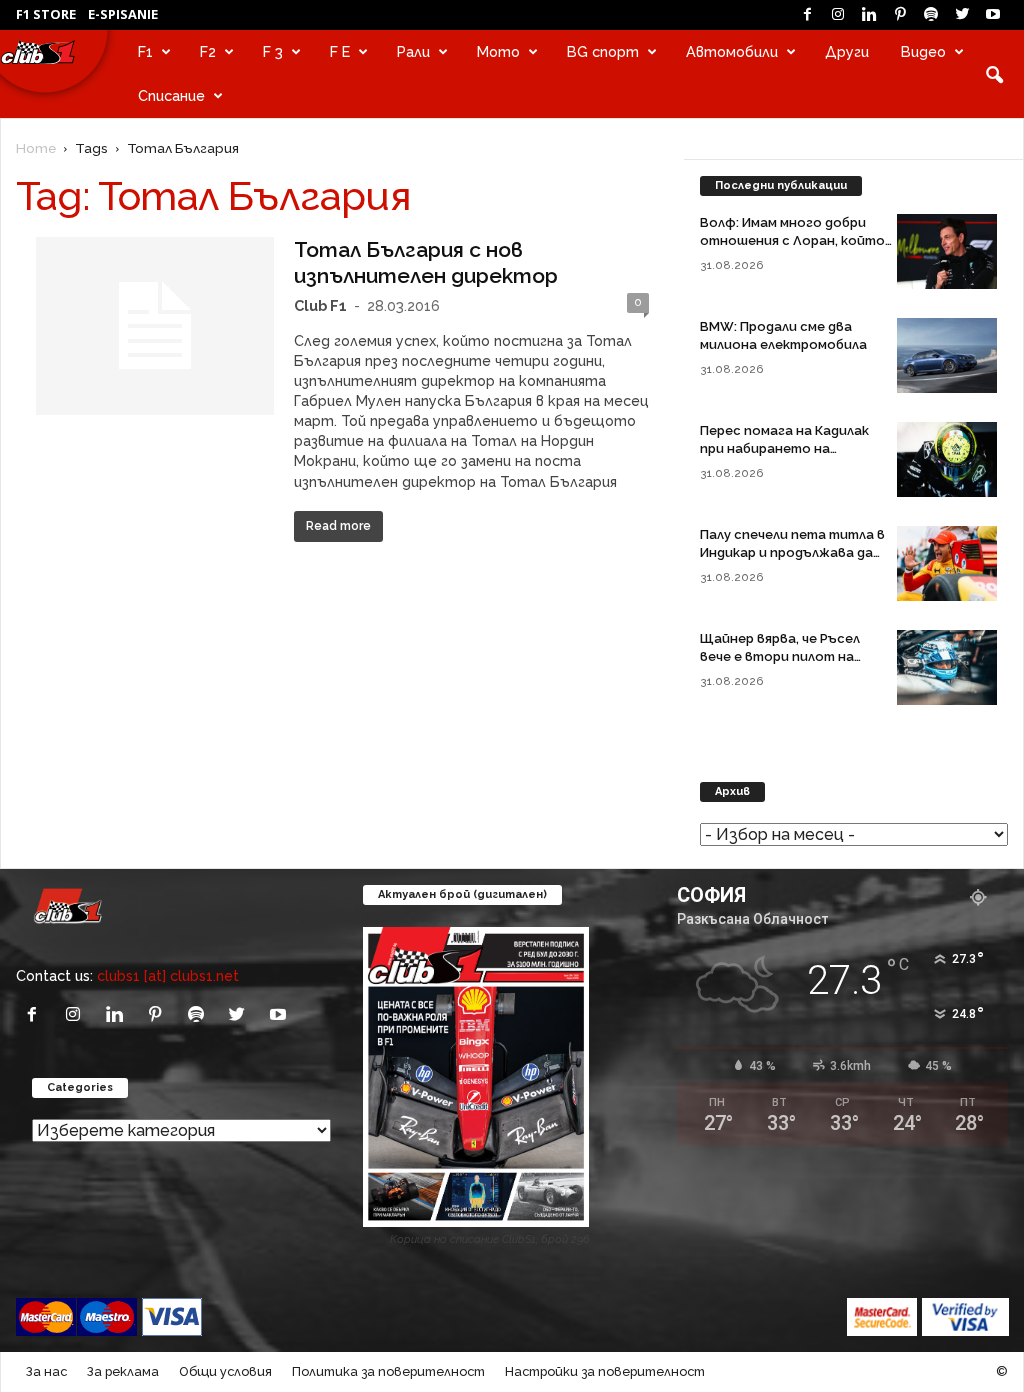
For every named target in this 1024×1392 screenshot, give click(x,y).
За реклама (123, 1371)
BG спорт (603, 51)
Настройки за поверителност (605, 1371)
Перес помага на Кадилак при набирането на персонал (784, 448)
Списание (171, 95)
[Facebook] (807, 15)
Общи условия (225, 1371)
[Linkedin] (869, 15)
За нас (46, 1371)
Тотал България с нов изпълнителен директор (426, 262)
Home (36, 148)
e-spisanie (123, 14)
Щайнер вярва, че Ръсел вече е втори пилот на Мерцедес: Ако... (780, 656)
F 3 (273, 51)
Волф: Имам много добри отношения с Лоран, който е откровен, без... (792, 240)
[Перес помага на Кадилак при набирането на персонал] (947, 459)
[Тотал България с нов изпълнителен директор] (155, 326)
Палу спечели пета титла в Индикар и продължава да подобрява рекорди (792, 552)
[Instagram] (838, 15)
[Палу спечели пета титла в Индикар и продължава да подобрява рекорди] (947, 563)
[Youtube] (993, 15)
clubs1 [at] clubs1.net (168, 975)
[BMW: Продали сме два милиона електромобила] (947, 355)
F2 (208, 51)
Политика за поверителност (388, 1371)
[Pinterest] (900, 15)
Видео (923, 51)
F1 (145, 51)
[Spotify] (931, 15)
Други (847, 51)
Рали (413, 51)
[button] (994, 74)
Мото (498, 51)
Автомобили (732, 51)
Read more (338, 526)
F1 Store (46, 14)
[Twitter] (962, 15)
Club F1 (320, 305)
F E (340, 51)
